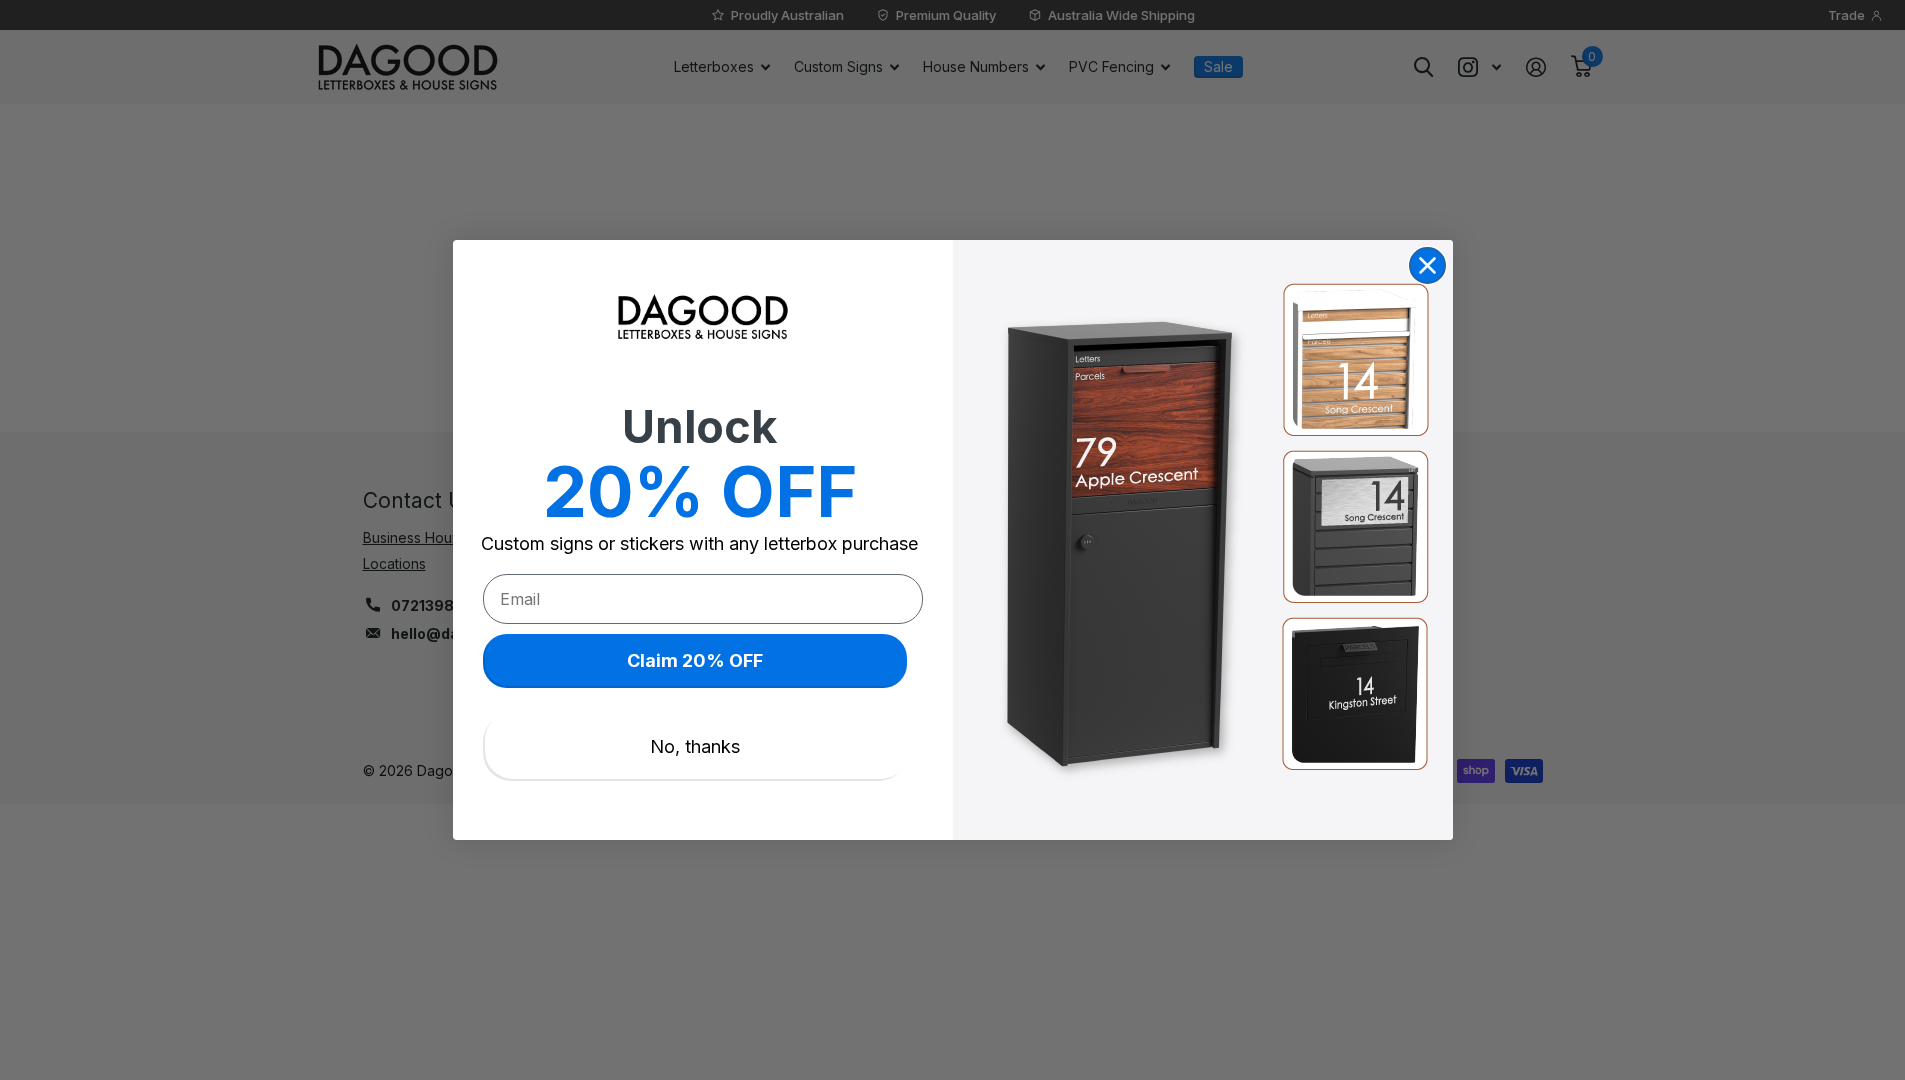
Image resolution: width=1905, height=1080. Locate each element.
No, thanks (695, 746)
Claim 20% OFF (695, 660)
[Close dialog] (1427, 265)
